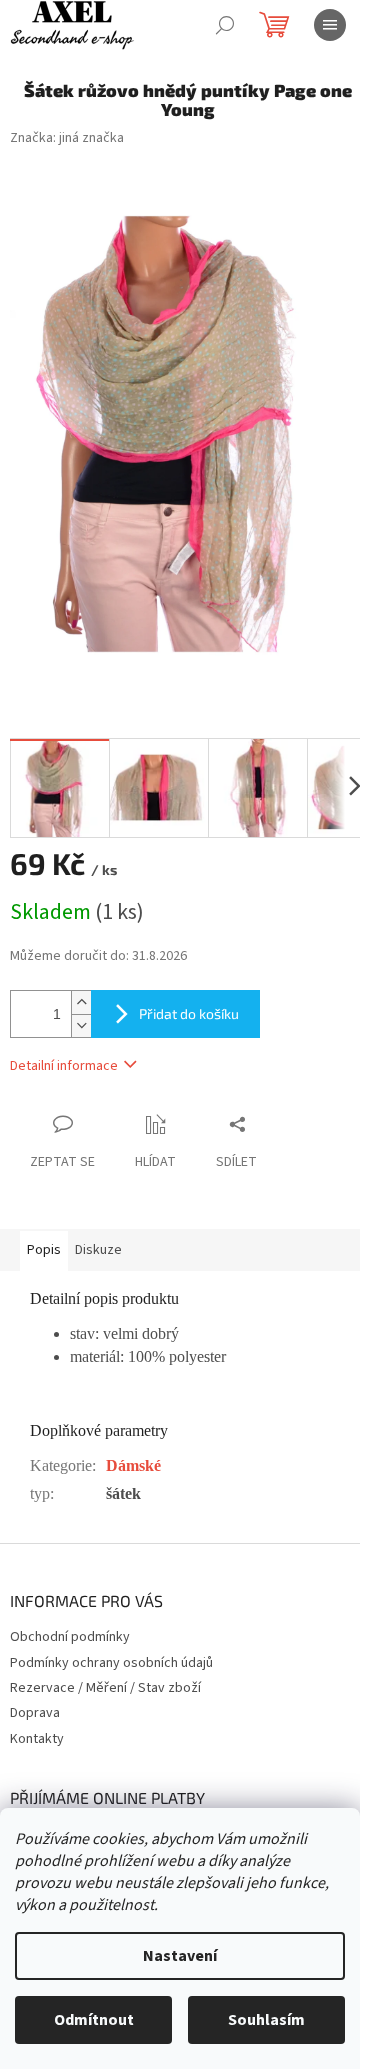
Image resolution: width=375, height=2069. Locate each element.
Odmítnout (94, 2020)
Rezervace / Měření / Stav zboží (105, 1688)
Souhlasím (266, 2020)
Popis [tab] (44, 1250)
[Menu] (330, 25)
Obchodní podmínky (70, 1637)
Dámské (133, 1465)
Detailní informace (64, 1066)
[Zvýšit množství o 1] (81, 1002)
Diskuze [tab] (98, 1250)
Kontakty (37, 1739)
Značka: (67, 138)
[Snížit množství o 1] (81, 1025)
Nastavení (180, 1956)
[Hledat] (225, 25)
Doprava (35, 1713)
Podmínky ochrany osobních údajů (111, 1663)
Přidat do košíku (189, 1013)
